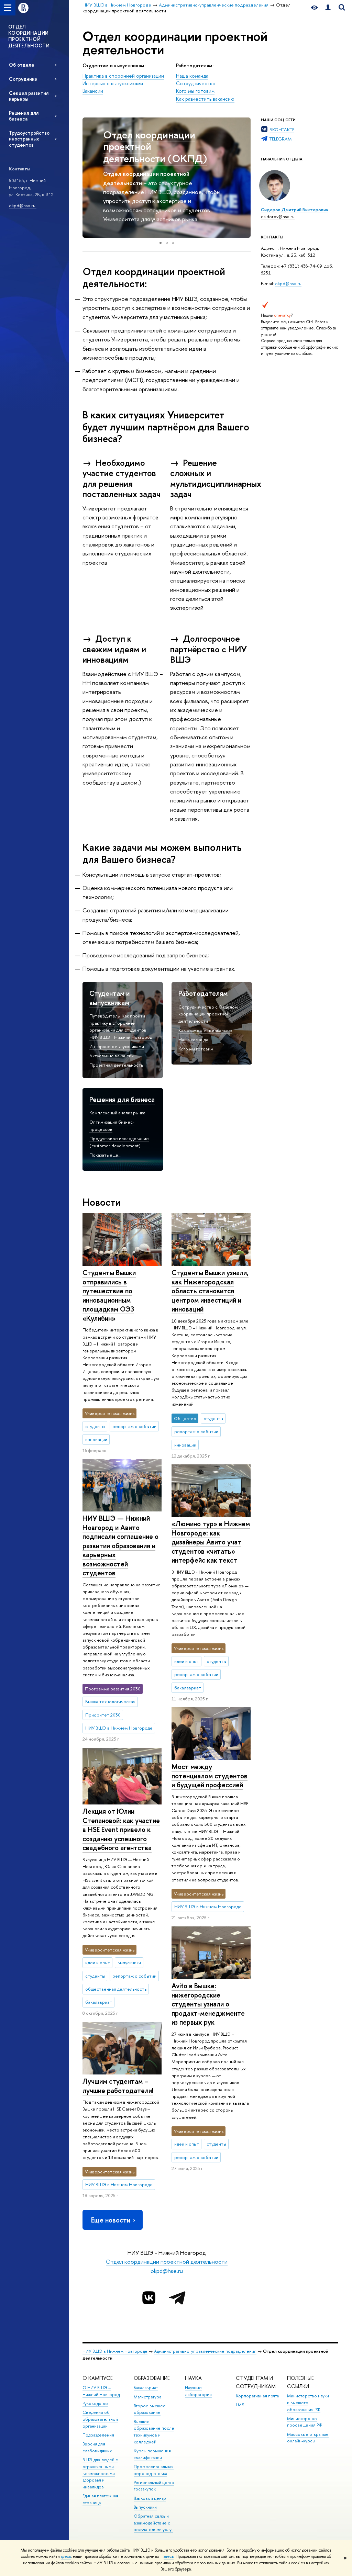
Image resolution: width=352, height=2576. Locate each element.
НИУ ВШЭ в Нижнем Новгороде (115, 2351)
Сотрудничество (196, 83)
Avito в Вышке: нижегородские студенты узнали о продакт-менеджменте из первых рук (208, 2004)
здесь (66, 2556)
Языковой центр (150, 2498)
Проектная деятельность (116, 1065)
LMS (240, 2405)
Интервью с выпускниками (113, 83)
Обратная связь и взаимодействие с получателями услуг (153, 2523)
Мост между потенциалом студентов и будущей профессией (210, 1776)
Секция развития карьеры (29, 96)
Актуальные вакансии (112, 1056)
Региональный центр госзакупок (154, 2486)
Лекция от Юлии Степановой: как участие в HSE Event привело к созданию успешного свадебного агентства (121, 1829)
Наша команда (192, 76)
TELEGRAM (280, 139)
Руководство (95, 2403)
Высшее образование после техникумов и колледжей (154, 2432)
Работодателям (203, 993)
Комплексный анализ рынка (117, 1113)
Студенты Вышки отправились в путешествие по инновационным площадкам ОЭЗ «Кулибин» (109, 1295)
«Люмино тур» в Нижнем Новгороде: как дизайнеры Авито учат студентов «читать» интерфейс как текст (211, 1542)
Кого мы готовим (195, 91)
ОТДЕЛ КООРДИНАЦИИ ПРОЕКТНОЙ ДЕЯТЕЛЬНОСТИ (29, 36)
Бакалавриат (146, 2388)
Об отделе (22, 65)
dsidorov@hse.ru (278, 216)
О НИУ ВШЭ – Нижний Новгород (101, 2391)
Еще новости (111, 2220)
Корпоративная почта (257, 2396)
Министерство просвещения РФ (305, 2422)
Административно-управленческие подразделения (205, 2351)
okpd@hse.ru (23, 205)
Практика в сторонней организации (123, 76)
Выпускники (145, 2507)
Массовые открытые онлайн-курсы (308, 2438)
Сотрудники (23, 79)
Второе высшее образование (150, 2409)
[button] (89, 178)
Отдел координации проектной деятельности (167, 2262)
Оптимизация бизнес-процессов (112, 1126)
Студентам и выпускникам (109, 998)
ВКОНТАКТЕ (282, 130)
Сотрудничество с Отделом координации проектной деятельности (208, 1014)
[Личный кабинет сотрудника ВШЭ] (328, 8)
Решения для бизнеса (24, 116)
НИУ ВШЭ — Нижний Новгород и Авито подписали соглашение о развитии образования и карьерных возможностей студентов (120, 1545)
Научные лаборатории (198, 2391)
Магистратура (147, 2397)
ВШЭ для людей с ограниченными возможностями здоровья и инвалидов (100, 2473)
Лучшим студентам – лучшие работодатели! (118, 2086)
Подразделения (98, 2435)
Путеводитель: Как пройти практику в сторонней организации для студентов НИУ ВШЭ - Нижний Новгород (121, 1026)
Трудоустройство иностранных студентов (29, 139)
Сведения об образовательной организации (100, 2419)
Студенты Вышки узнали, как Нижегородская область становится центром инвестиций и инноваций (210, 1291)
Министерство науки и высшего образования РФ (308, 2403)
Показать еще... (105, 1155)
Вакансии (93, 91)
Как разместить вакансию (205, 99)
